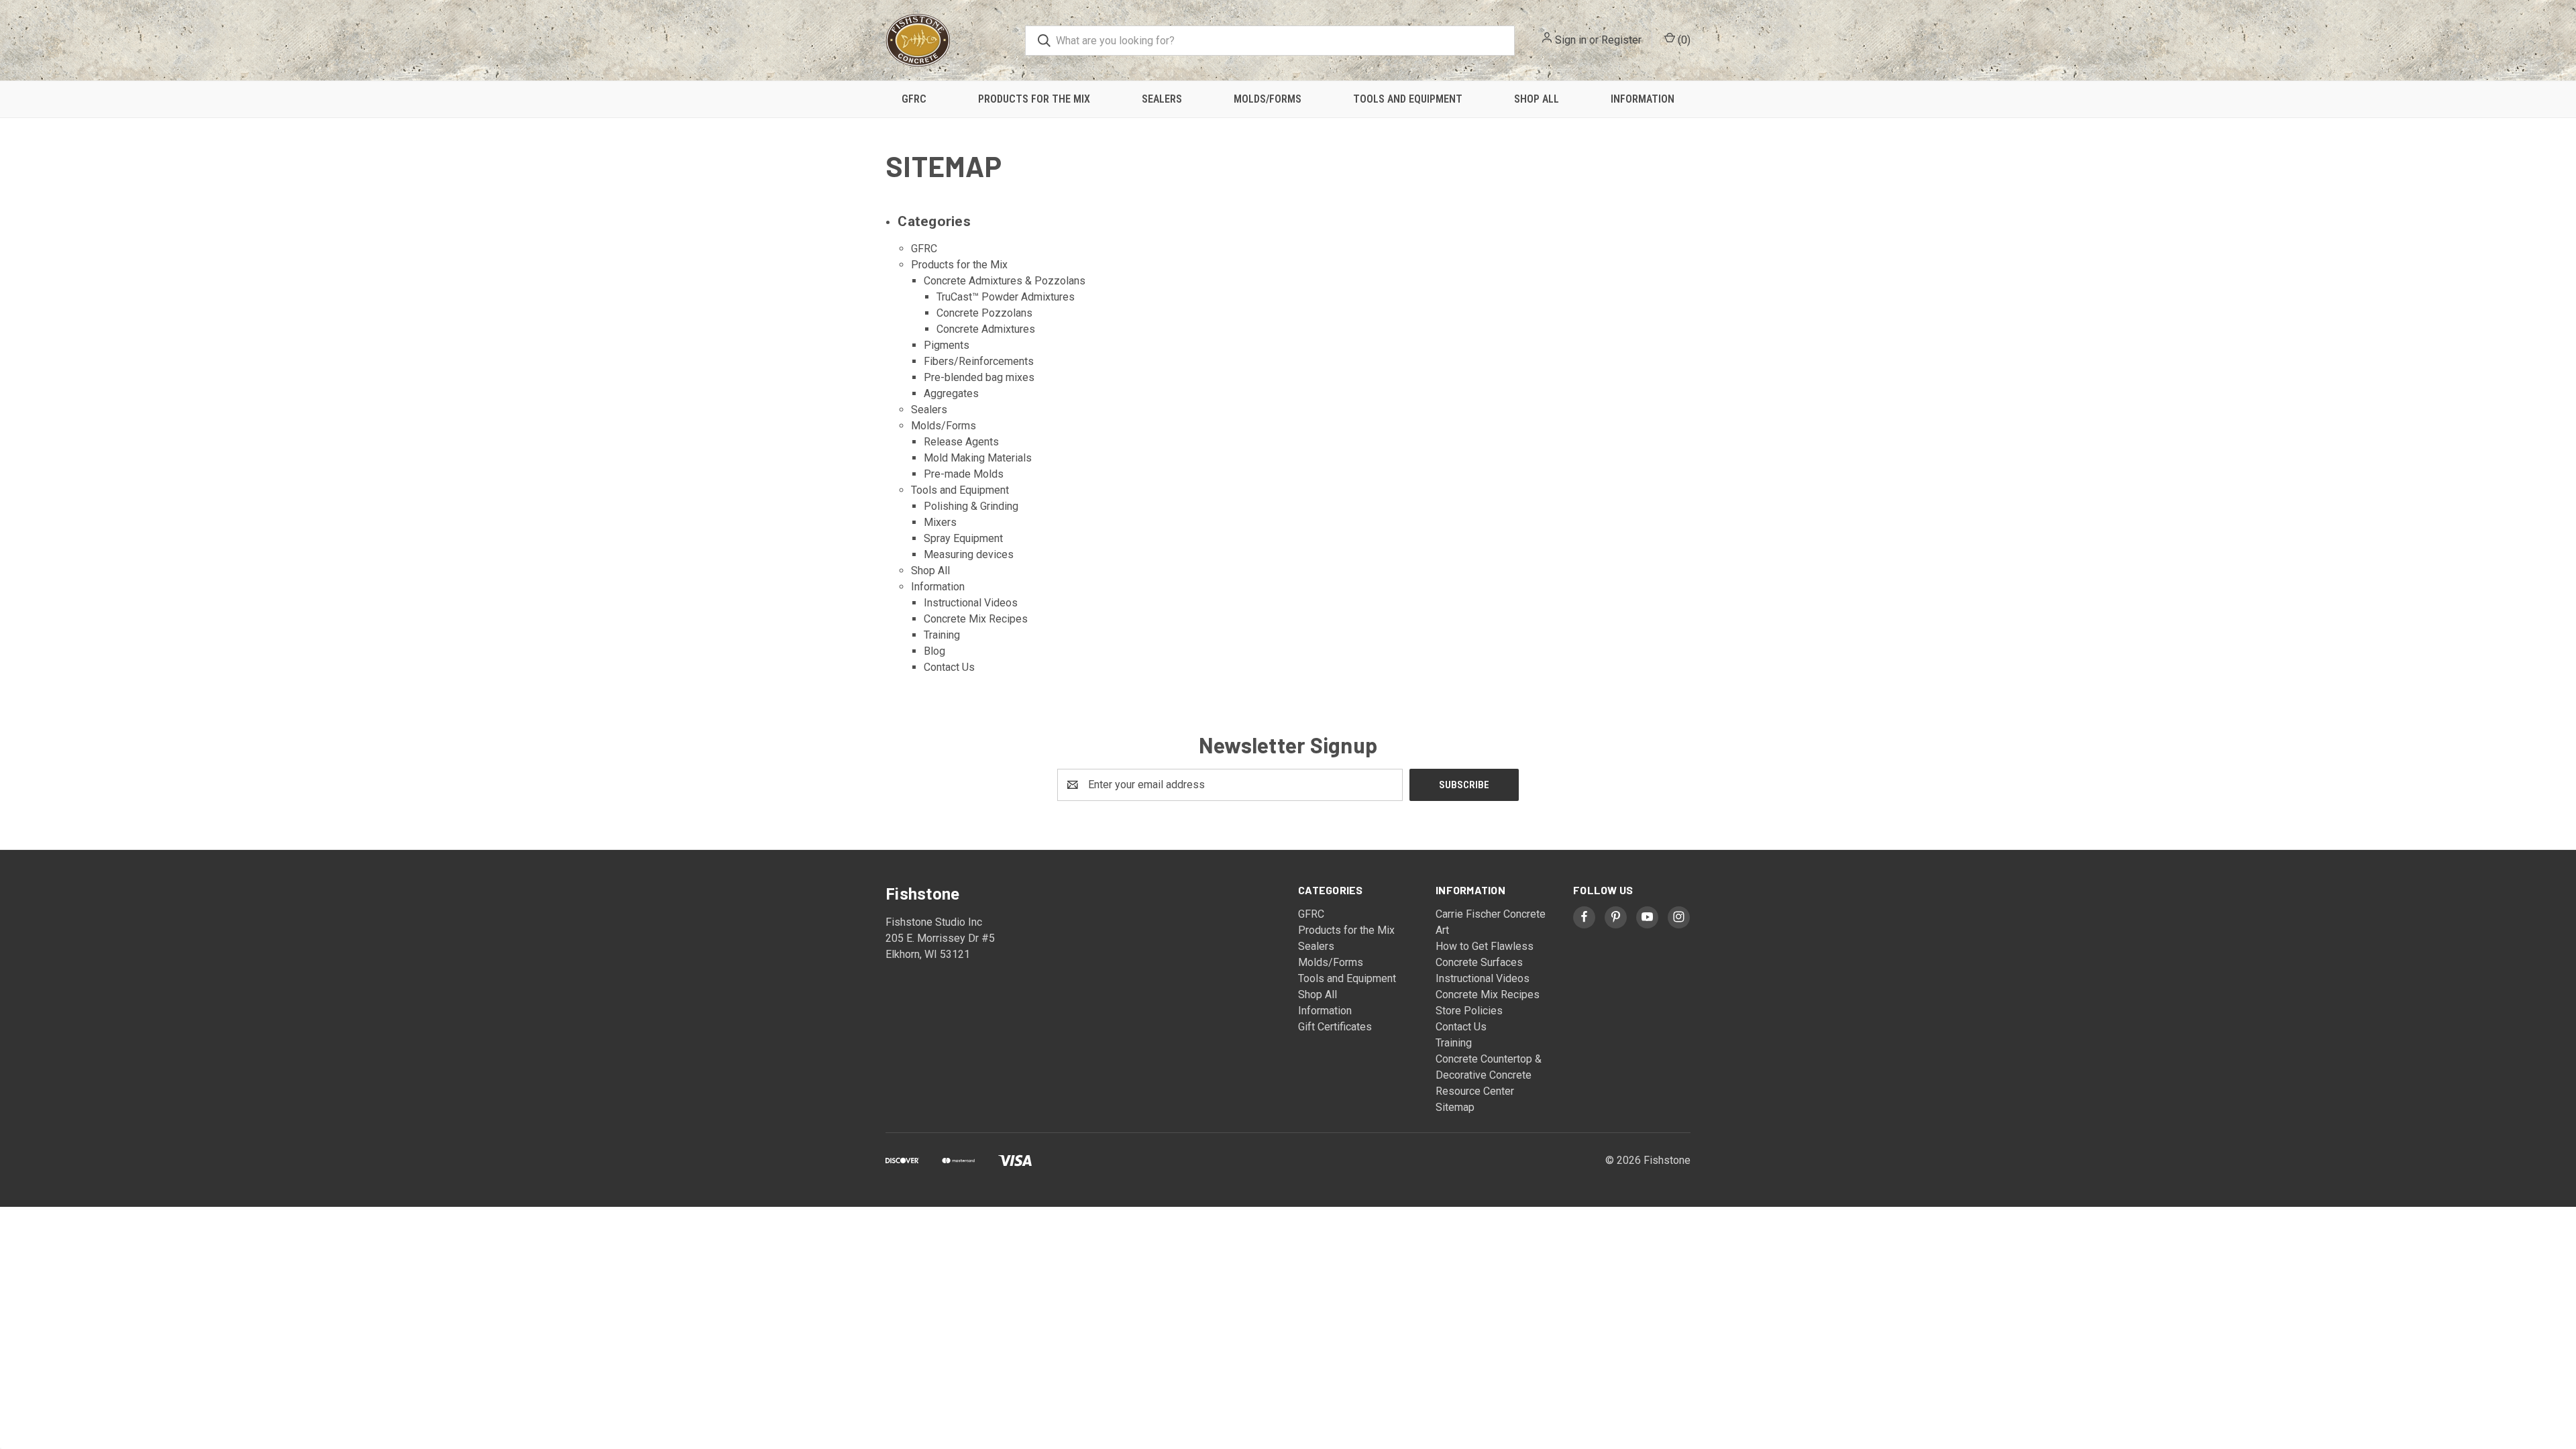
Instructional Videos (971, 603)
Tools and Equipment (1408, 99)
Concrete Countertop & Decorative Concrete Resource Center (1489, 1075)
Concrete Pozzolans (984, 313)
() (1683, 40)
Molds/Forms (1268, 99)
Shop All (1537, 99)
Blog (934, 651)
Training (942, 635)
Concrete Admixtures (986, 329)
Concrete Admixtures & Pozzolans (1005, 281)
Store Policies (1469, 1011)
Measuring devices (969, 554)
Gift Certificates (1335, 1027)
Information (1643, 99)
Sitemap (1455, 1107)
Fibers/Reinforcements (979, 361)
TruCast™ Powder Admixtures (1006, 297)
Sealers (1162, 99)
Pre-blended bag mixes (979, 377)
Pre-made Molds (964, 474)
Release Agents (961, 442)
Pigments (947, 345)
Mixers (940, 522)
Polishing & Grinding (971, 506)
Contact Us (949, 667)
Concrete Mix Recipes (976, 619)
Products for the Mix (1034, 99)
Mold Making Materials (978, 458)
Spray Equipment (963, 538)
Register (1621, 40)
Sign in (1571, 40)
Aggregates (951, 393)
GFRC (914, 99)
